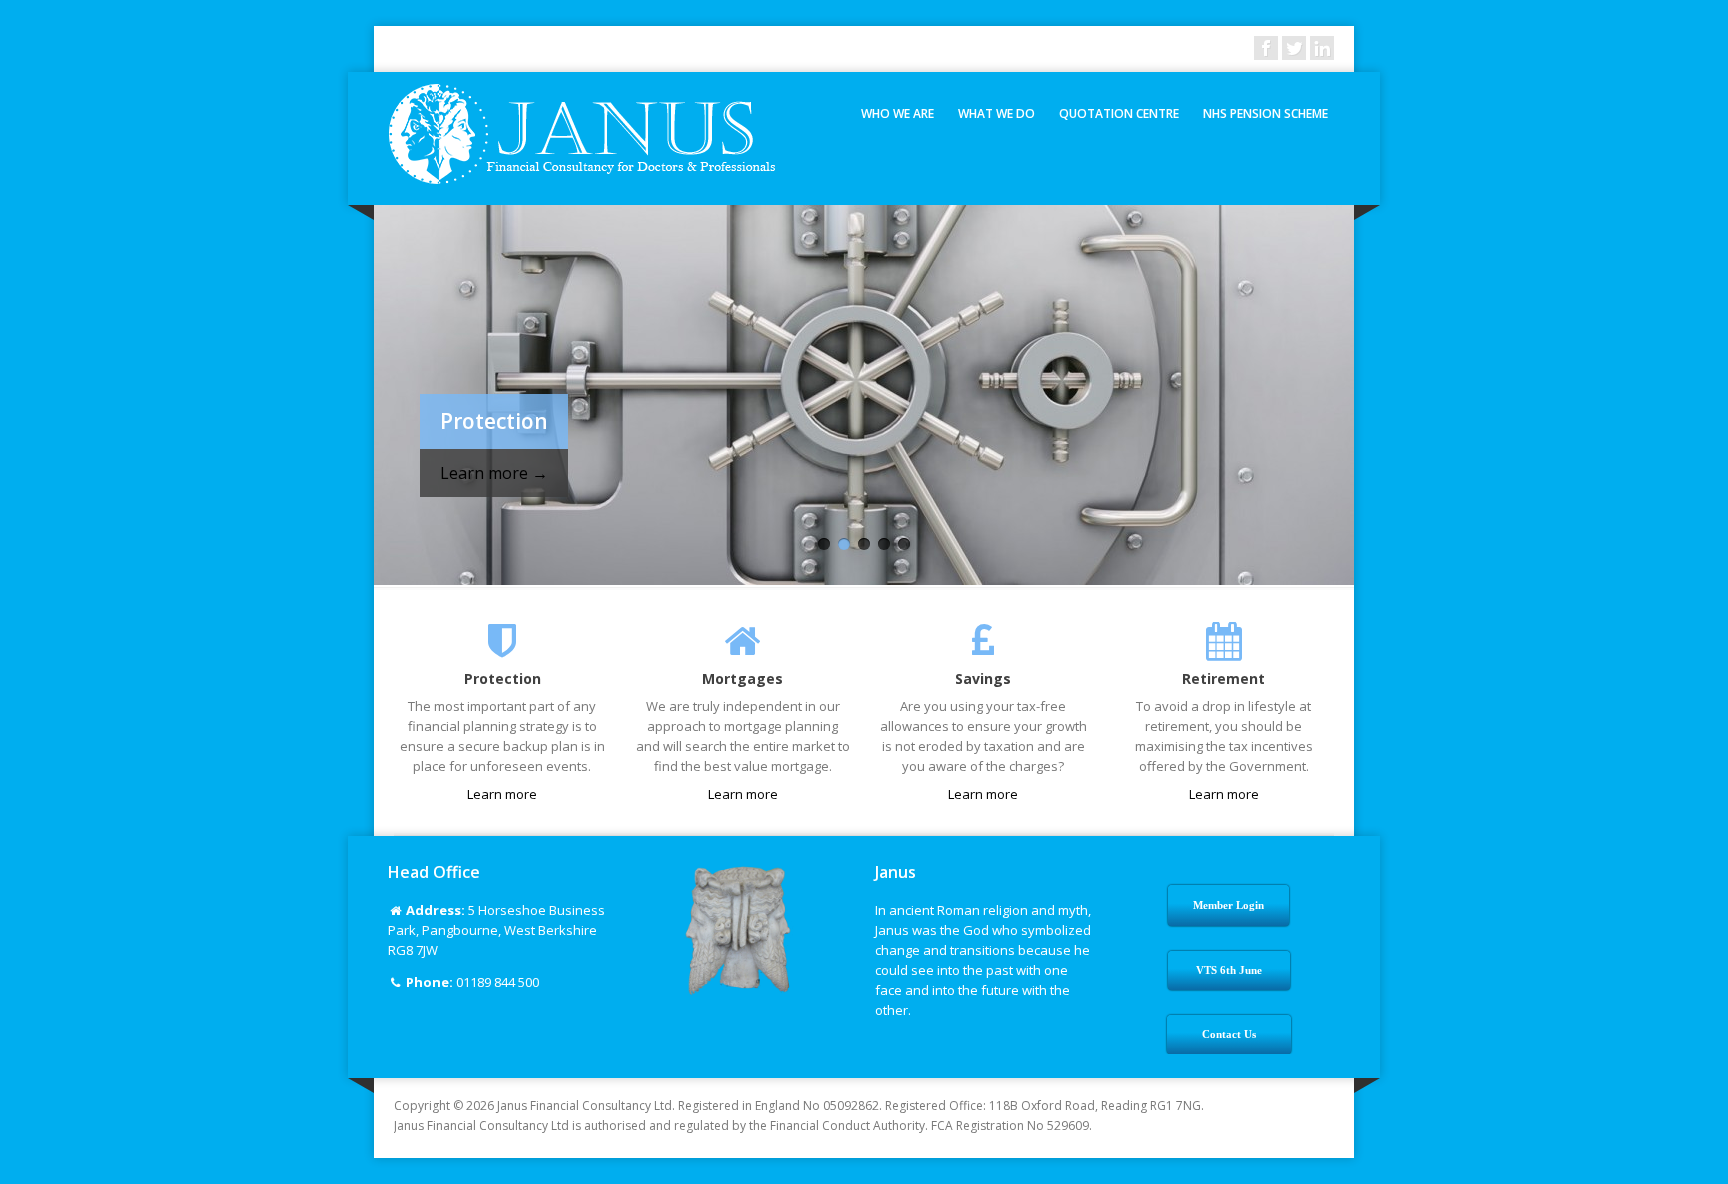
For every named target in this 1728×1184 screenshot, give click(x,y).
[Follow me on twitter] (1294, 48)
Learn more (502, 794)
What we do (996, 113)
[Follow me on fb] (1266, 48)
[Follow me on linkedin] (1322, 48)
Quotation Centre (1119, 113)
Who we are (897, 113)
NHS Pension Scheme (1265, 113)
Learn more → (494, 473)
